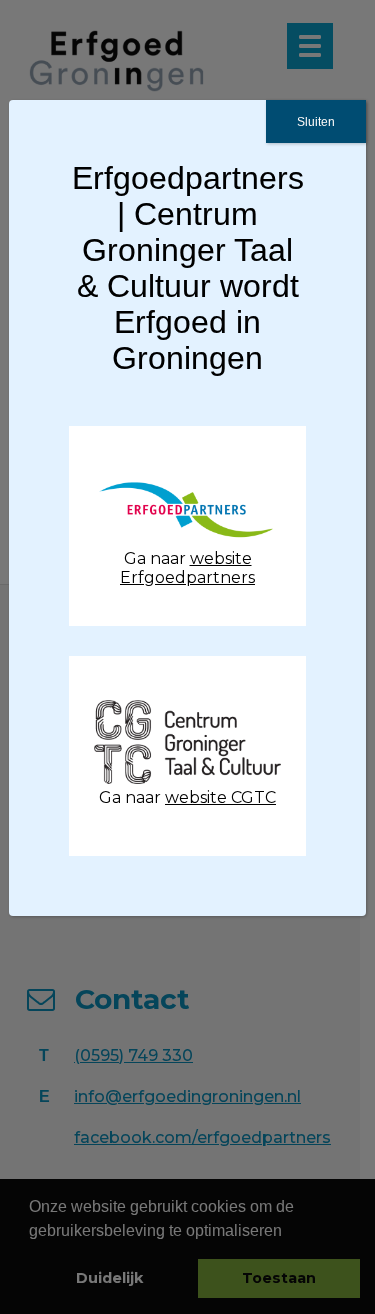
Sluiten (316, 122)
